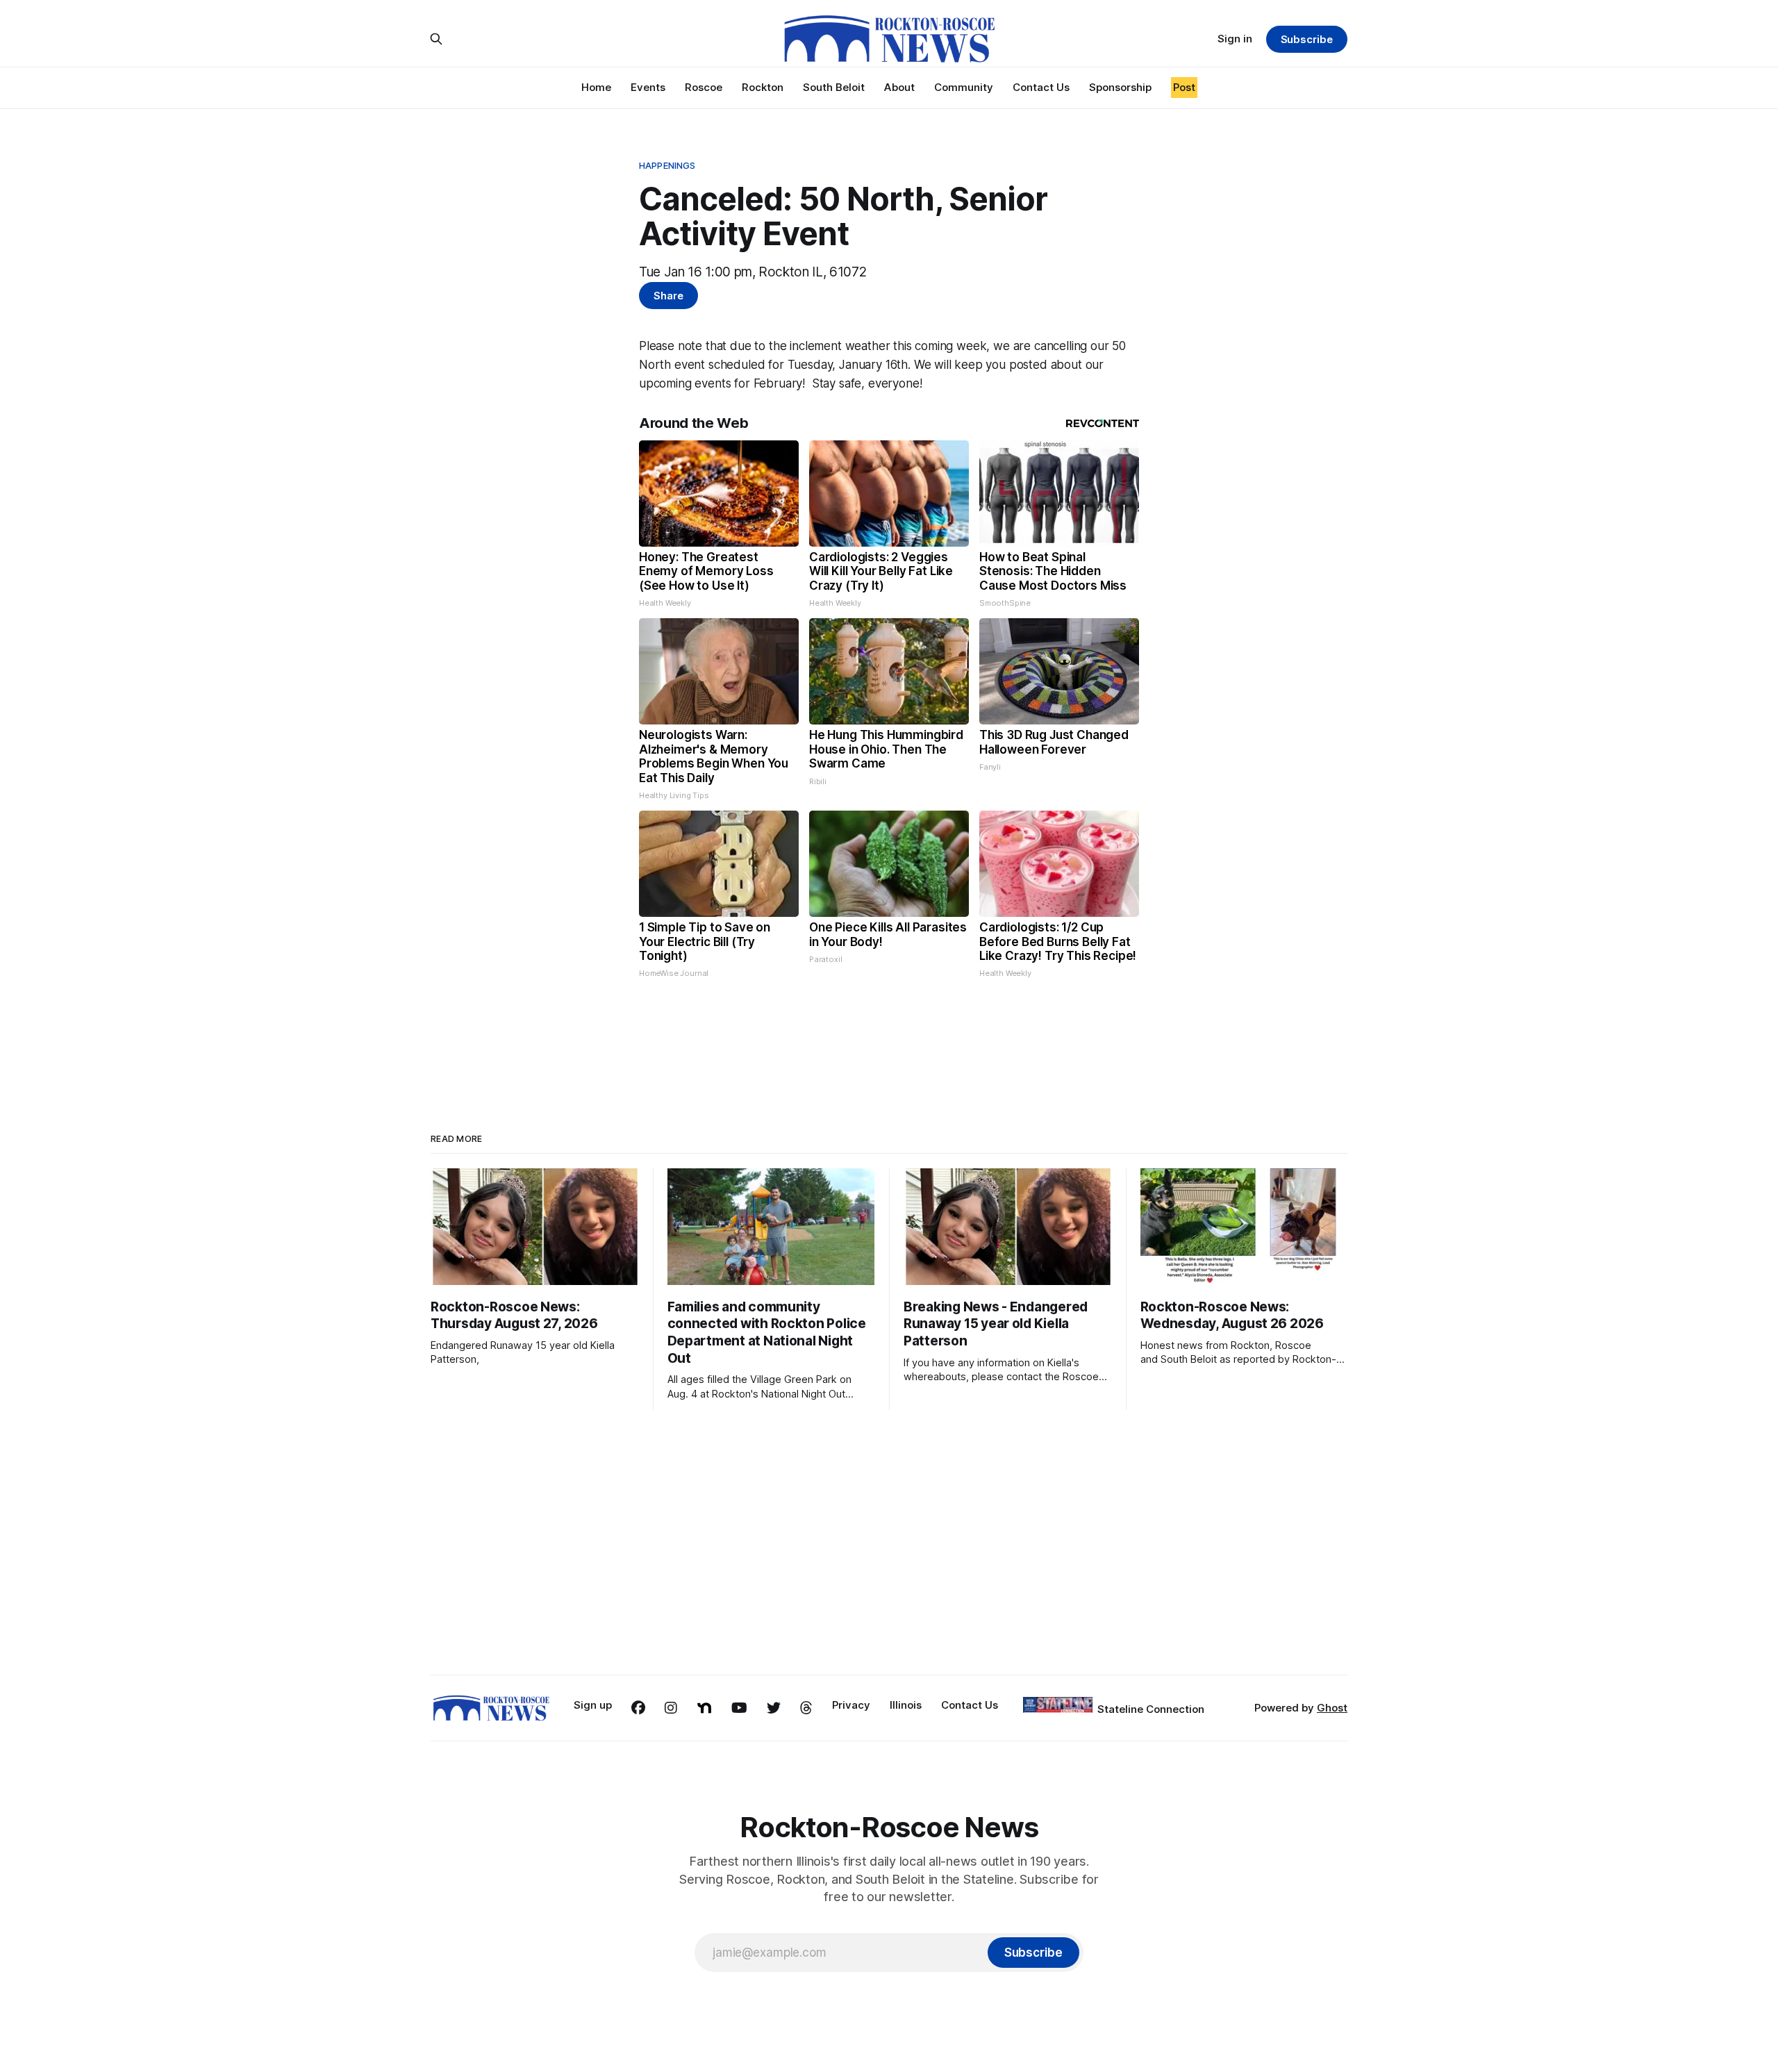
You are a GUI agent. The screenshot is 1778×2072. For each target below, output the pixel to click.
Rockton (763, 87)
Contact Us (1041, 87)
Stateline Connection (1151, 1709)
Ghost (1332, 1708)
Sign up (593, 1705)
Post (1184, 87)
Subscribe (1307, 39)
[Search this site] (436, 39)
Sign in (1235, 39)
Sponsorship (1120, 87)
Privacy (851, 1705)
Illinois (906, 1705)
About (899, 87)
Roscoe (704, 87)
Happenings (667, 165)
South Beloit (834, 87)
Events (648, 87)
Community (964, 87)
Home (596, 87)
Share (668, 296)
